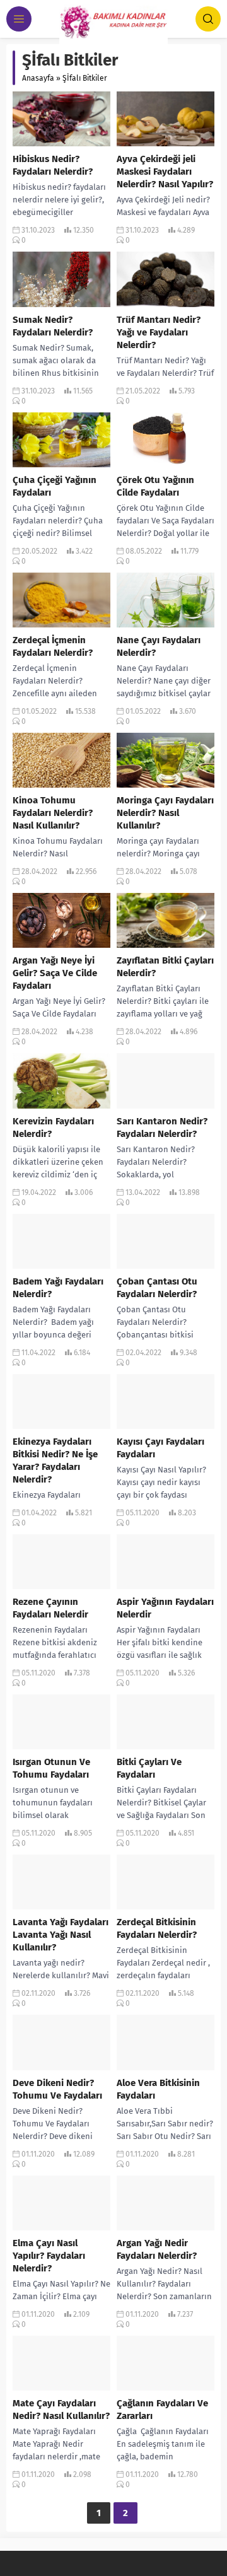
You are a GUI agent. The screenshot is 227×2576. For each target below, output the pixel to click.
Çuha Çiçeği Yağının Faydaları (55, 486)
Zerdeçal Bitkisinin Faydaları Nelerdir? (157, 1928)
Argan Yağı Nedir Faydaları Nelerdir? (157, 2249)
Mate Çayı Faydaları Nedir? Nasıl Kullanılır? (61, 2410)
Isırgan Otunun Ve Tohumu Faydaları (51, 1768)
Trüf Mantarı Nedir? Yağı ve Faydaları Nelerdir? (159, 332)
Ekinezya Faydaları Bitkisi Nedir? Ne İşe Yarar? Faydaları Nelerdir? (55, 1460)
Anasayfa (38, 78)
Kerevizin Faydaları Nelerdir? (53, 1128)
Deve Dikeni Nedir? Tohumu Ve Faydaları (57, 2089)
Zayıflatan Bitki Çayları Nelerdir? (165, 967)
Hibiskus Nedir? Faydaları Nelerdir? (53, 165)
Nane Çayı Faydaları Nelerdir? (159, 646)
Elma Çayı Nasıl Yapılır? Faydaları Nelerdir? (49, 2256)
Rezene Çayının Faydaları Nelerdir (50, 1608)
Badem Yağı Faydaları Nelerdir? (58, 1288)
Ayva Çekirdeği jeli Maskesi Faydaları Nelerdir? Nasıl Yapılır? (165, 172)
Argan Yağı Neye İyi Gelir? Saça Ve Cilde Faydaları (55, 973)
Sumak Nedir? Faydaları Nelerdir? (53, 326)
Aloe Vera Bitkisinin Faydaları (158, 2089)
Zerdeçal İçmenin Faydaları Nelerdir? (53, 646)
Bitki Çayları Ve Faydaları (149, 1768)
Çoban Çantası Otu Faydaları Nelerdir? (157, 1288)
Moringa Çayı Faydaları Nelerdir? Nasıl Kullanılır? (165, 813)
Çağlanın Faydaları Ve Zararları (162, 2410)
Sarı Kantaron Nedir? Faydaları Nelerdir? (162, 1128)
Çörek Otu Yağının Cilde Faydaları (155, 486)
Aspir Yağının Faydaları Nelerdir (165, 1608)
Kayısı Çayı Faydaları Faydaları (160, 1448)
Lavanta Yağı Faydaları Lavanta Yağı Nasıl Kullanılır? (61, 1935)
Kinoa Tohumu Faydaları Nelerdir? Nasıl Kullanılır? (53, 813)
